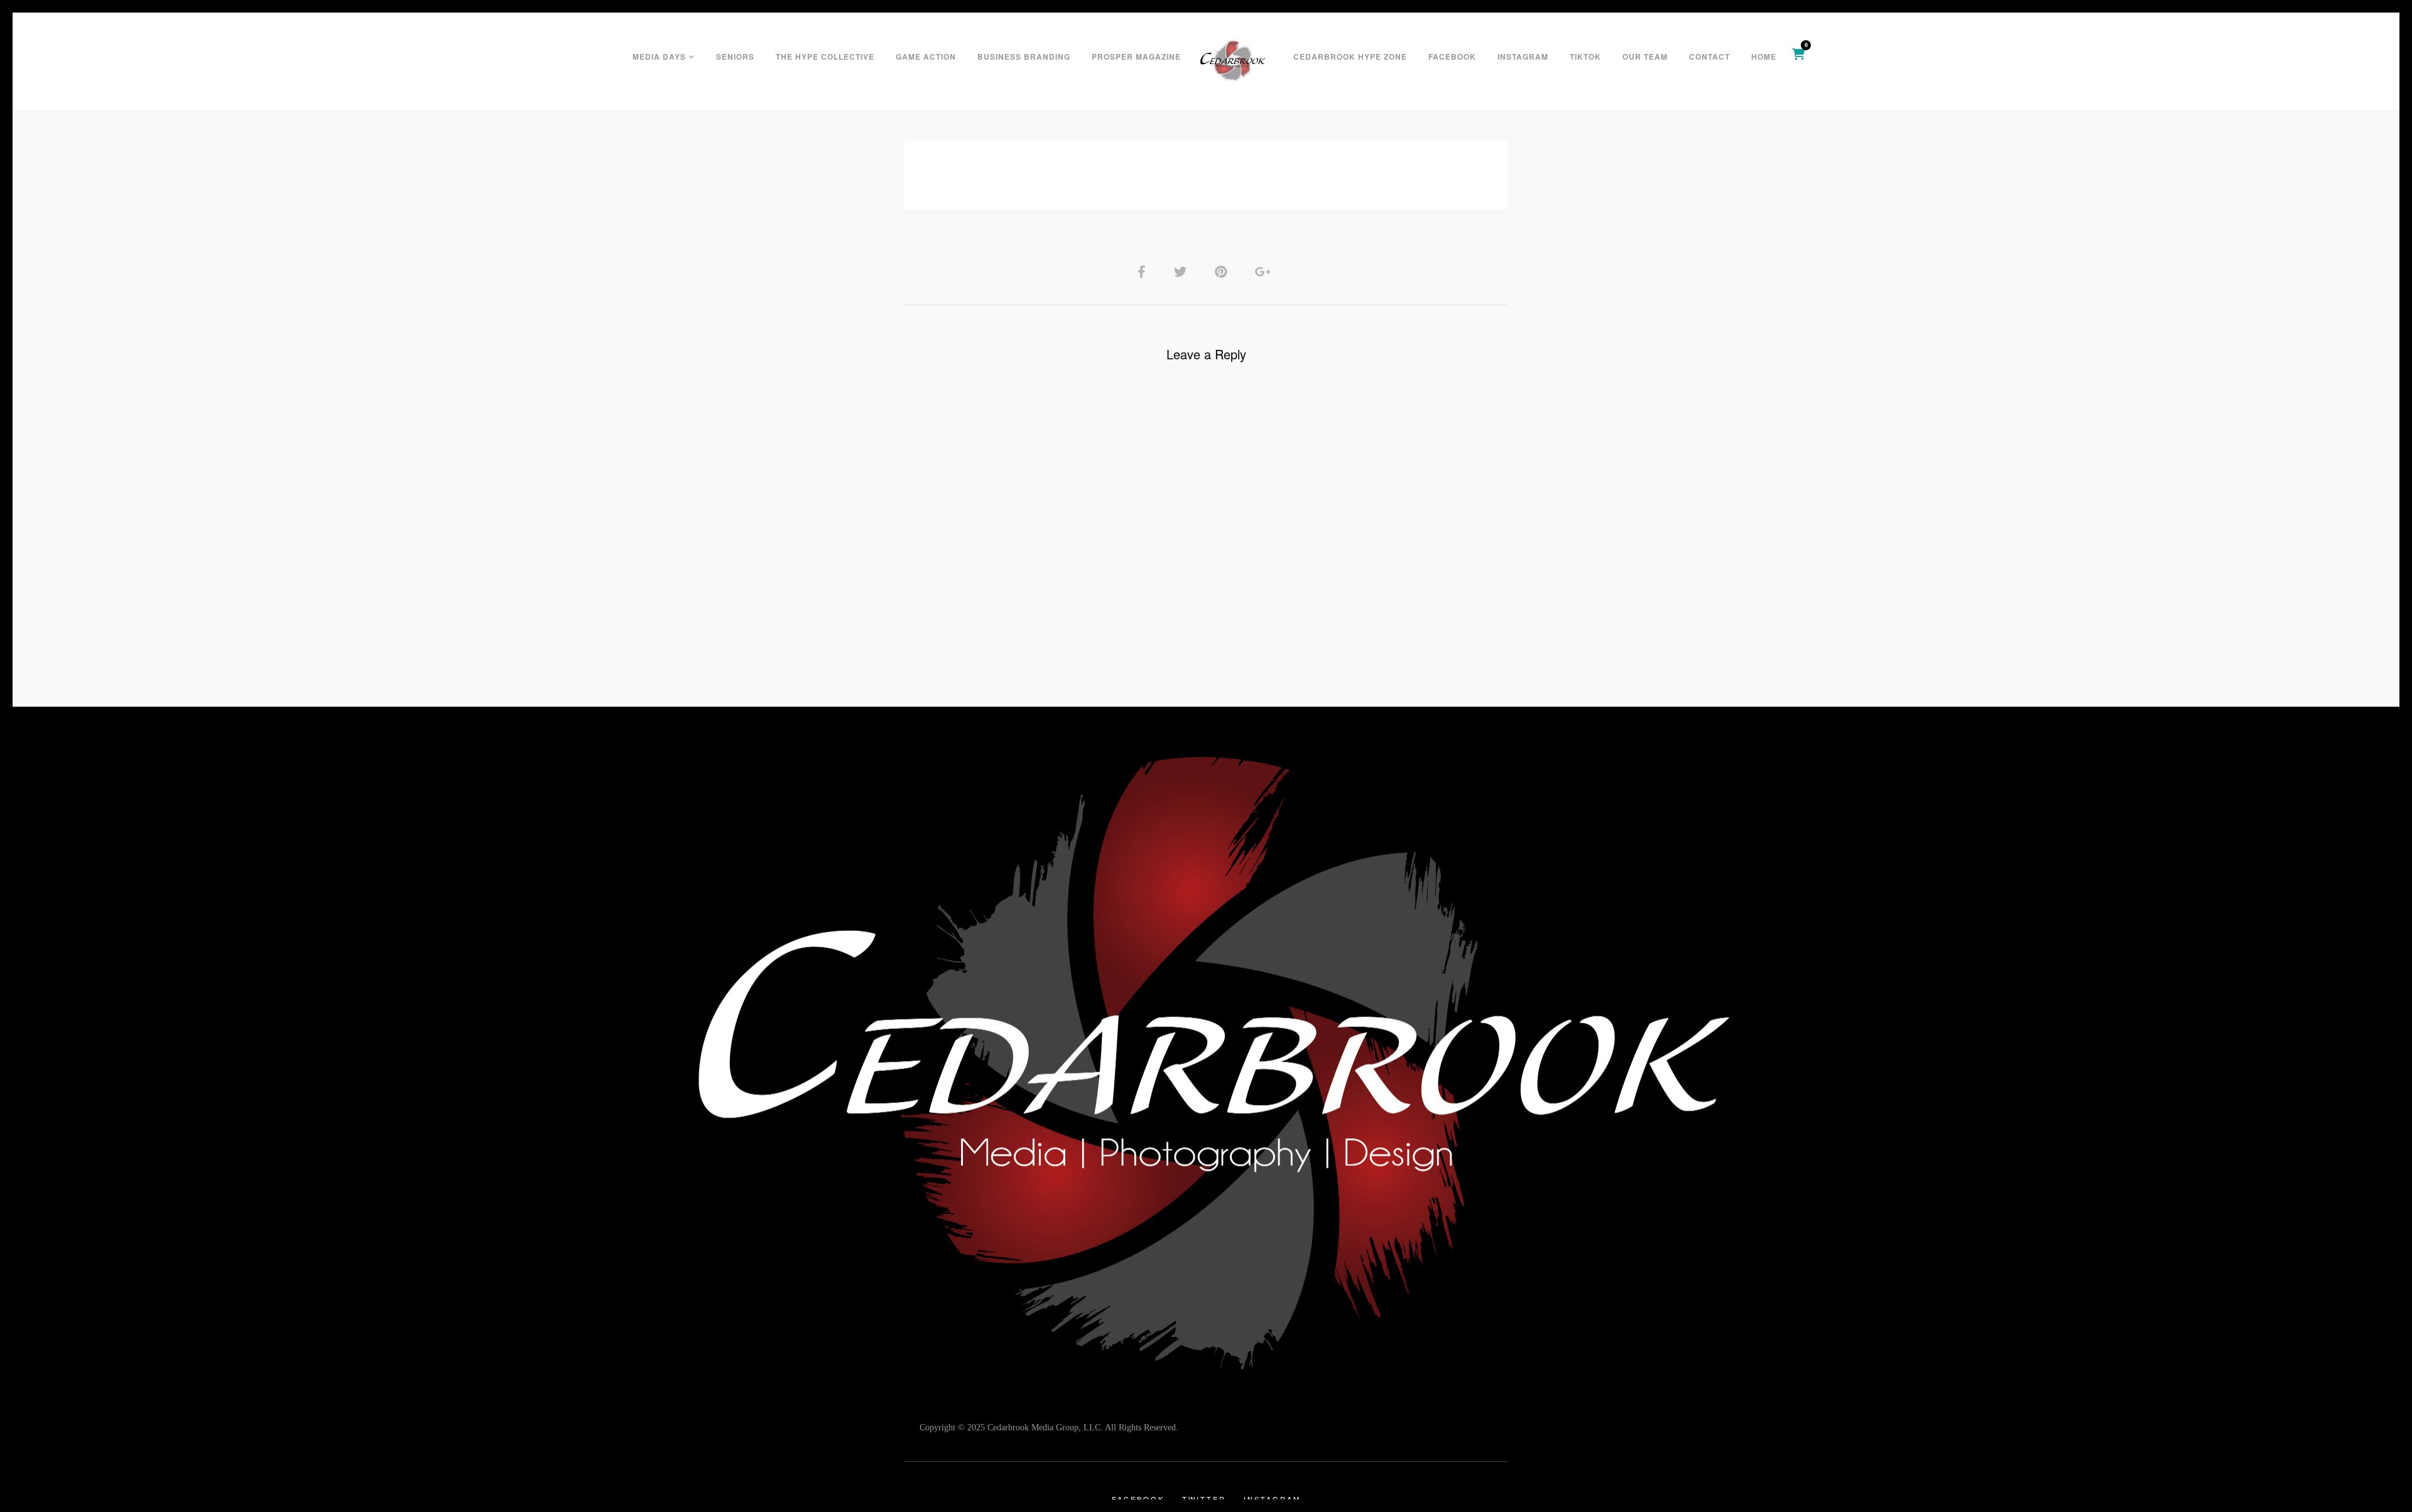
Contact (1709, 57)
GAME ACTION (926, 57)
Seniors (735, 57)
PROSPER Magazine (1136, 57)
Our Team (1645, 57)
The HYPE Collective (825, 57)
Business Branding (1024, 57)
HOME (1764, 57)
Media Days (659, 57)
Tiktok (1585, 57)
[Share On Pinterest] (1223, 271)
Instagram (1523, 57)
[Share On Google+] (1265, 271)
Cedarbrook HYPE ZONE (1350, 57)
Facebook (1452, 57)
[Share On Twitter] (1182, 271)
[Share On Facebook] (1144, 271)
